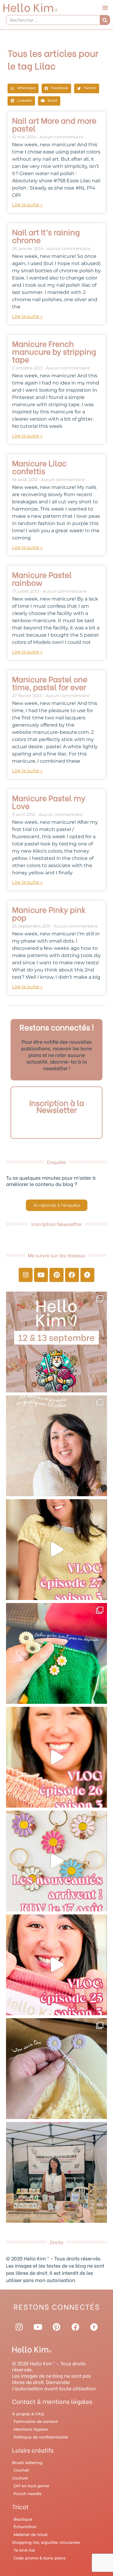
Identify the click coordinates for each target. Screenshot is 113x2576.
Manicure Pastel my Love (49, 802)
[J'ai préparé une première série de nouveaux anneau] (56, 1861)
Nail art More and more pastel (54, 124)
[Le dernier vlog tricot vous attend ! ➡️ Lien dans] (56, 1757)
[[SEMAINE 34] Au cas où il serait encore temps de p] (56, 1446)
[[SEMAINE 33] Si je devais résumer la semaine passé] (56, 1653)
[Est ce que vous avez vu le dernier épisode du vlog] (56, 1550)
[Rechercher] (105, 20)
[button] (105, 8)
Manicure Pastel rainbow (42, 578)
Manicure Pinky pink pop (49, 913)
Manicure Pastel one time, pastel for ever (50, 683)
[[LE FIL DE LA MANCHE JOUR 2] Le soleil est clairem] (56, 2172)
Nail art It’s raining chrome (46, 236)
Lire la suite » (27, 205)
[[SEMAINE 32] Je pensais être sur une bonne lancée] (56, 2069)
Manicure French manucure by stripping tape (54, 351)
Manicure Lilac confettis (39, 467)
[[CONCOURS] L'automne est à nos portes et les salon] (56, 1342)
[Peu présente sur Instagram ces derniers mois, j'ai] (56, 1965)
